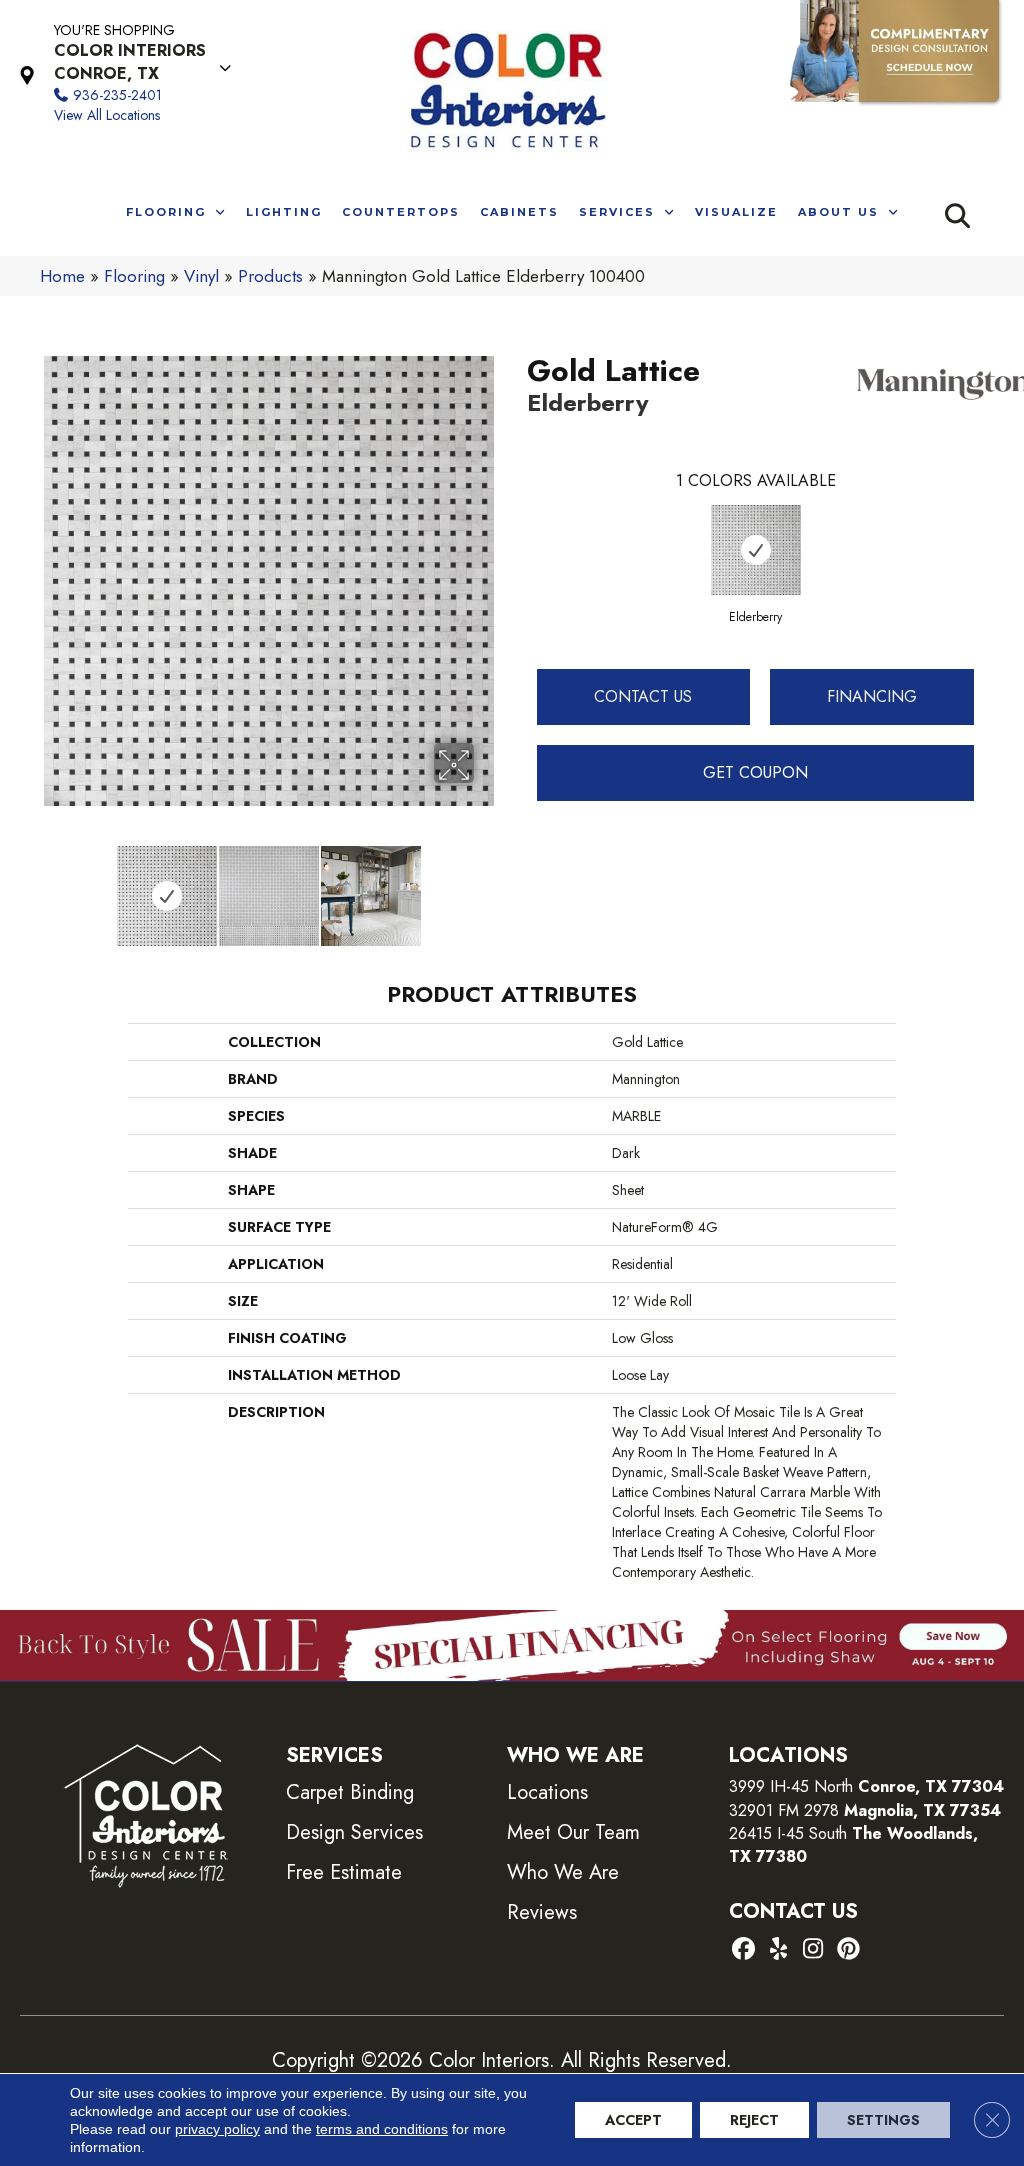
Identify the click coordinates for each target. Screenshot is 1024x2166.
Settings (883, 2120)
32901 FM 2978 (865, 1810)
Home (62, 276)
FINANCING (872, 696)
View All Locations (107, 115)
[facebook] (743, 1950)
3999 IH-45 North (791, 1786)
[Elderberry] (756, 550)
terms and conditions (382, 2129)
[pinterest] (848, 1950)
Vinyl (201, 276)
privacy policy (217, 2129)
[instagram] (813, 1950)
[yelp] (778, 1950)
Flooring (134, 276)
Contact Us (643, 696)
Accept (633, 2120)
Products (270, 276)
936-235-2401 (117, 95)
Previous (50, 886)
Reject (754, 2120)
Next (487, 886)
